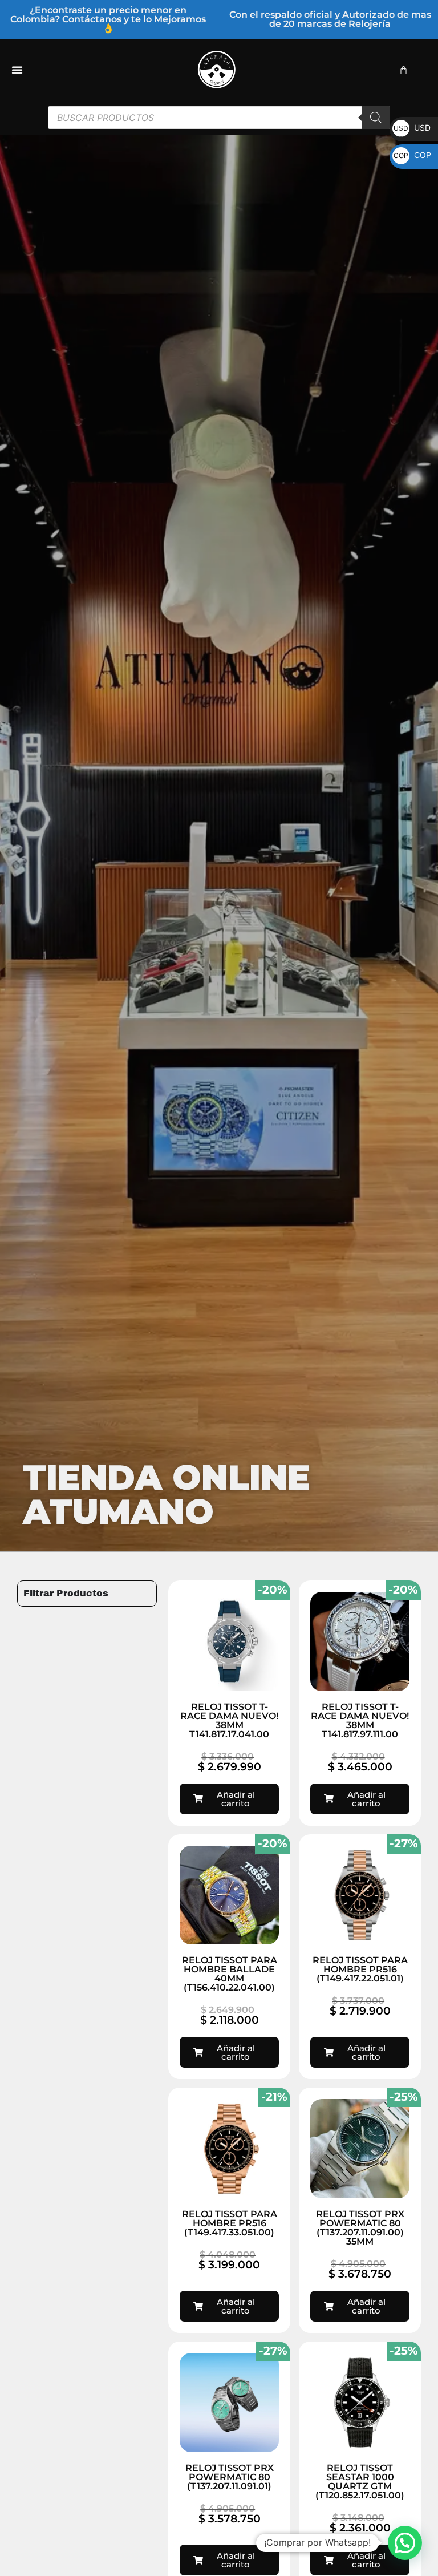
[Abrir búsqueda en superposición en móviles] (219, 118)
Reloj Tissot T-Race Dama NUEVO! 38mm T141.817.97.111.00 (360, 1720)
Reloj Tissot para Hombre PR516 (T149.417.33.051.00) (230, 2223)
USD (412, 128)
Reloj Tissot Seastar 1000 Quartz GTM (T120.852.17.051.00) (360, 2482)
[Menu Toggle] (17, 70)
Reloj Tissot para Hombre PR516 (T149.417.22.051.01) (360, 1969)
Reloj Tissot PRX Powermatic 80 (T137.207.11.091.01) (230, 2477)
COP (412, 155)
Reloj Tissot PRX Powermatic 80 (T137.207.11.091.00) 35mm (360, 2228)
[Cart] (403, 70)
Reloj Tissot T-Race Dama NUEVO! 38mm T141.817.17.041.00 (229, 1720)
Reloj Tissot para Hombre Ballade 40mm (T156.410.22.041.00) (230, 1974)
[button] (405, 2543)
